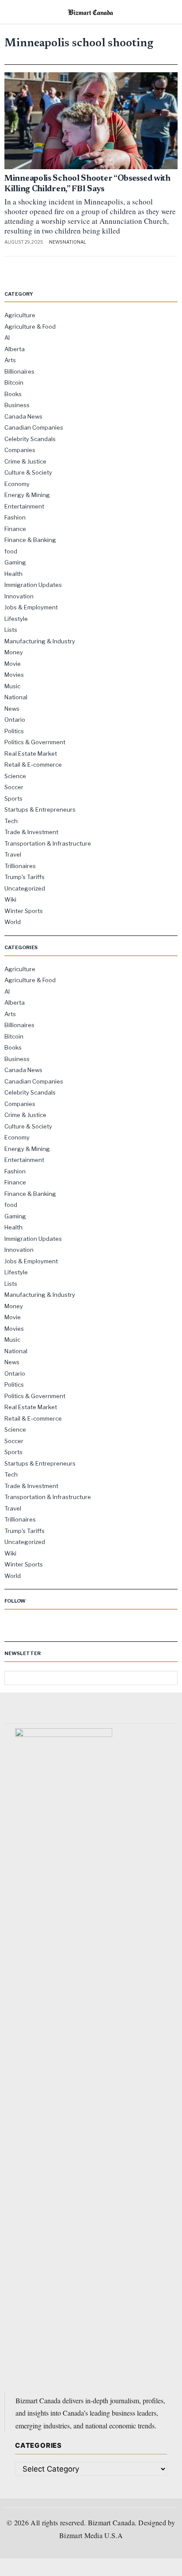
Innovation (19, 596)
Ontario (15, 720)
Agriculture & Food (30, 327)
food (11, 551)
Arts (10, 360)
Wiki (10, 899)
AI (7, 338)
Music (12, 686)
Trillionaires (20, 866)
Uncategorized (25, 888)
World (13, 922)
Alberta (15, 349)
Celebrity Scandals (30, 439)
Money (14, 652)
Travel (13, 854)
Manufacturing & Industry (40, 641)
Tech (11, 821)
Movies (14, 675)
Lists (11, 630)
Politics (14, 731)
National (74, 242)
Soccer (14, 787)
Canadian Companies (34, 427)
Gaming (15, 562)
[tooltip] (11, 1626)
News (56, 242)
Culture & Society (28, 472)
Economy (17, 484)
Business (17, 405)
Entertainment (24, 506)
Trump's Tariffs (25, 877)
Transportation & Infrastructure (48, 843)
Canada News (23, 416)
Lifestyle (16, 619)
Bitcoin (14, 382)
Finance (15, 529)
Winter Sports (24, 911)
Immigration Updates (33, 585)
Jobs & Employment (31, 607)
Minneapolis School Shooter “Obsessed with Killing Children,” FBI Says (87, 184)
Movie (13, 664)
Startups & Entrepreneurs (40, 809)
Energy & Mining (27, 495)
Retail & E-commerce (33, 765)
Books (13, 394)
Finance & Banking (30, 540)
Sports (13, 798)
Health (13, 574)
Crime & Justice (25, 461)
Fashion (15, 517)
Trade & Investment (31, 832)
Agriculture (20, 315)
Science (15, 776)
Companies (20, 450)
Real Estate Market (31, 753)
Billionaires (19, 371)
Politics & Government (35, 742)
